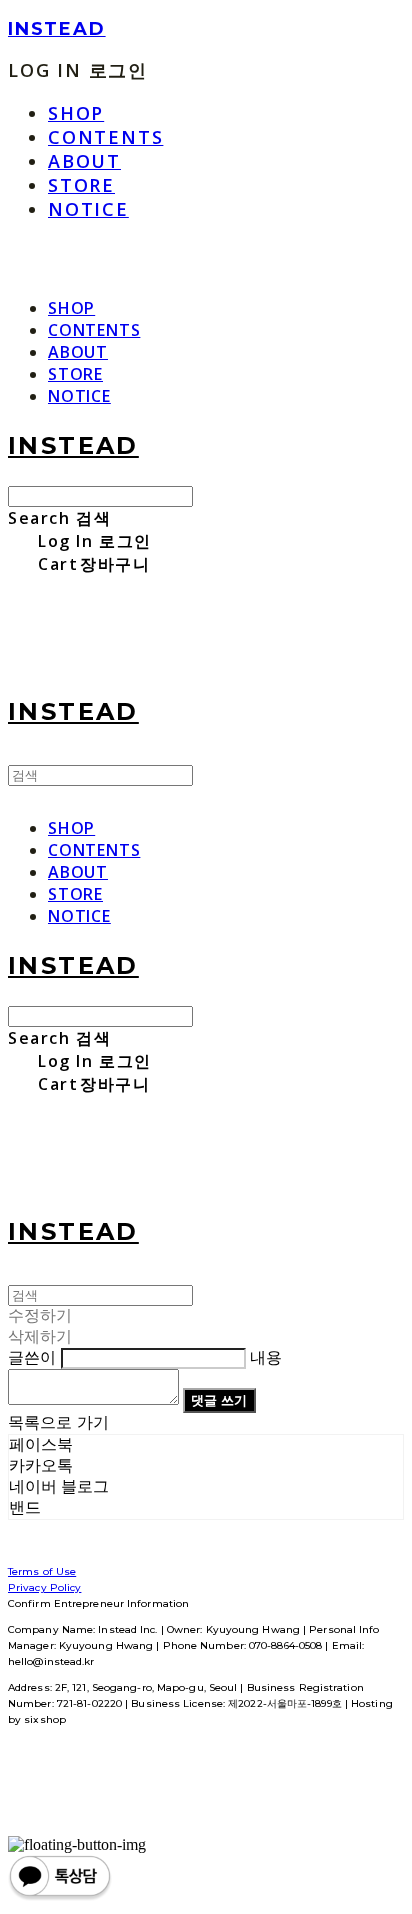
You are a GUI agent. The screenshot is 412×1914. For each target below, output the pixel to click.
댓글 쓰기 (219, 1400)
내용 (266, 1357)
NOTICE (88, 209)
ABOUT (84, 161)
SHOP (76, 113)
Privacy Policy (44, 1587)
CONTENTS (105, 137)
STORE (81, 185)
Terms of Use (42, 1571)
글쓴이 (32, 1357)
